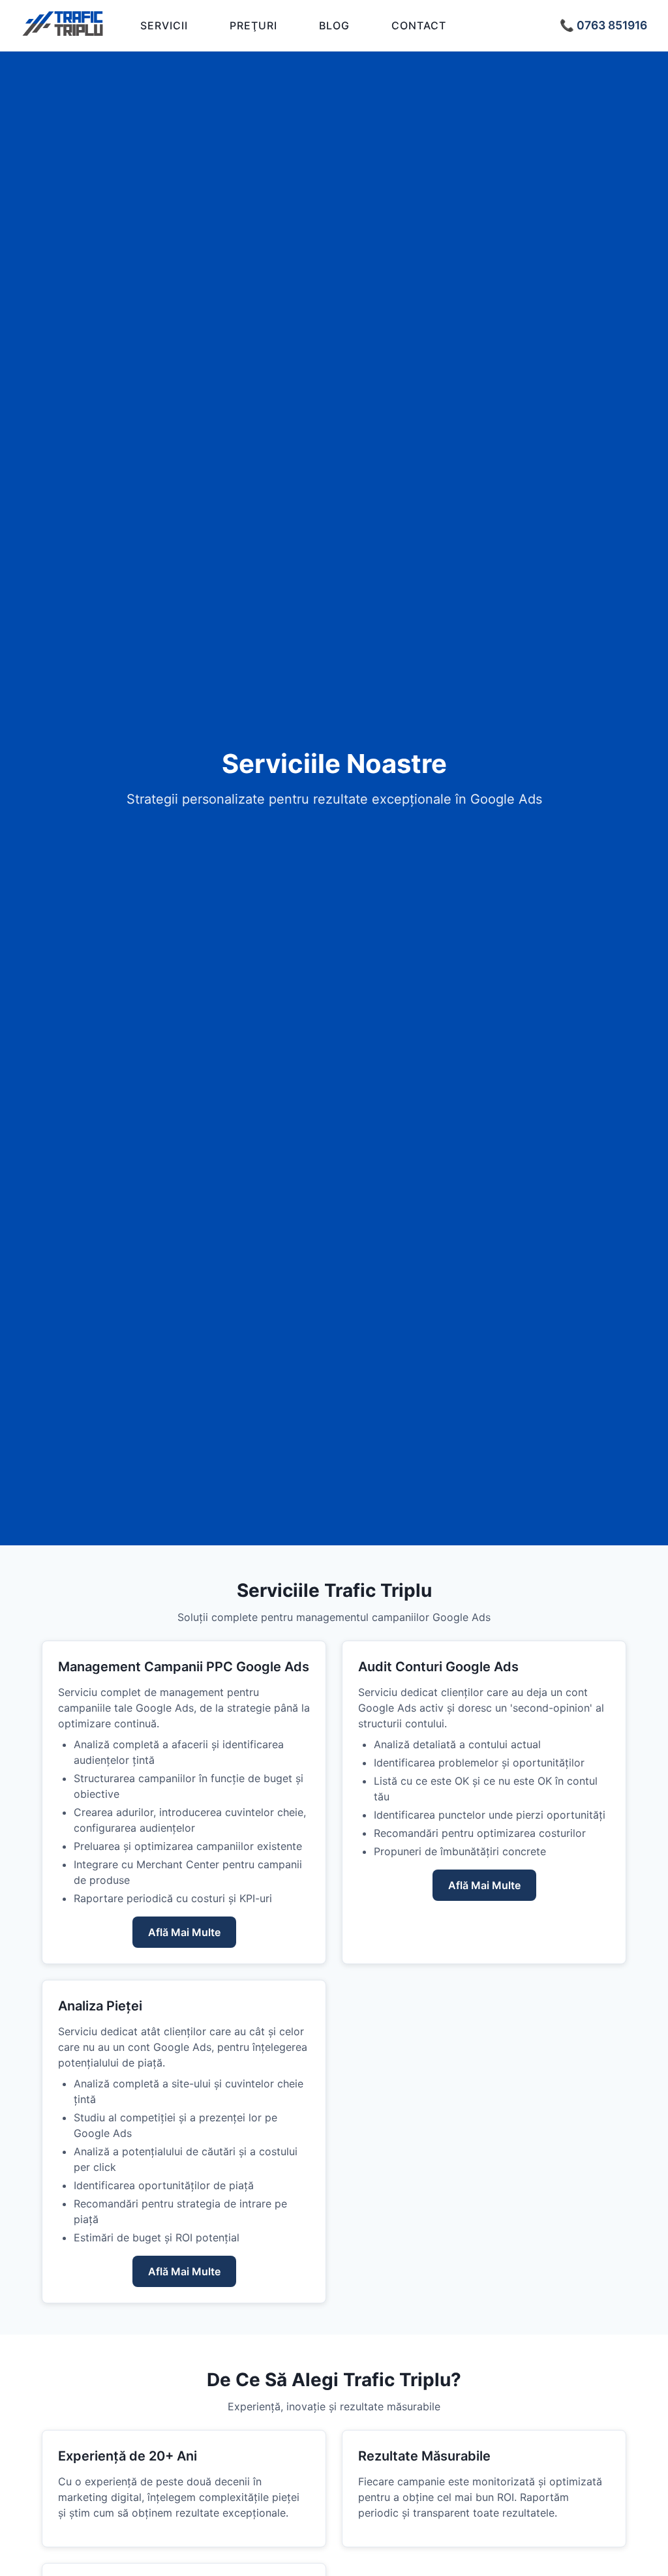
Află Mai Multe (184, 1932)
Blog (334, 25)
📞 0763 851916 (603, 25)
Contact (419, 25)
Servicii (164, 25)
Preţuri (253, 25)
